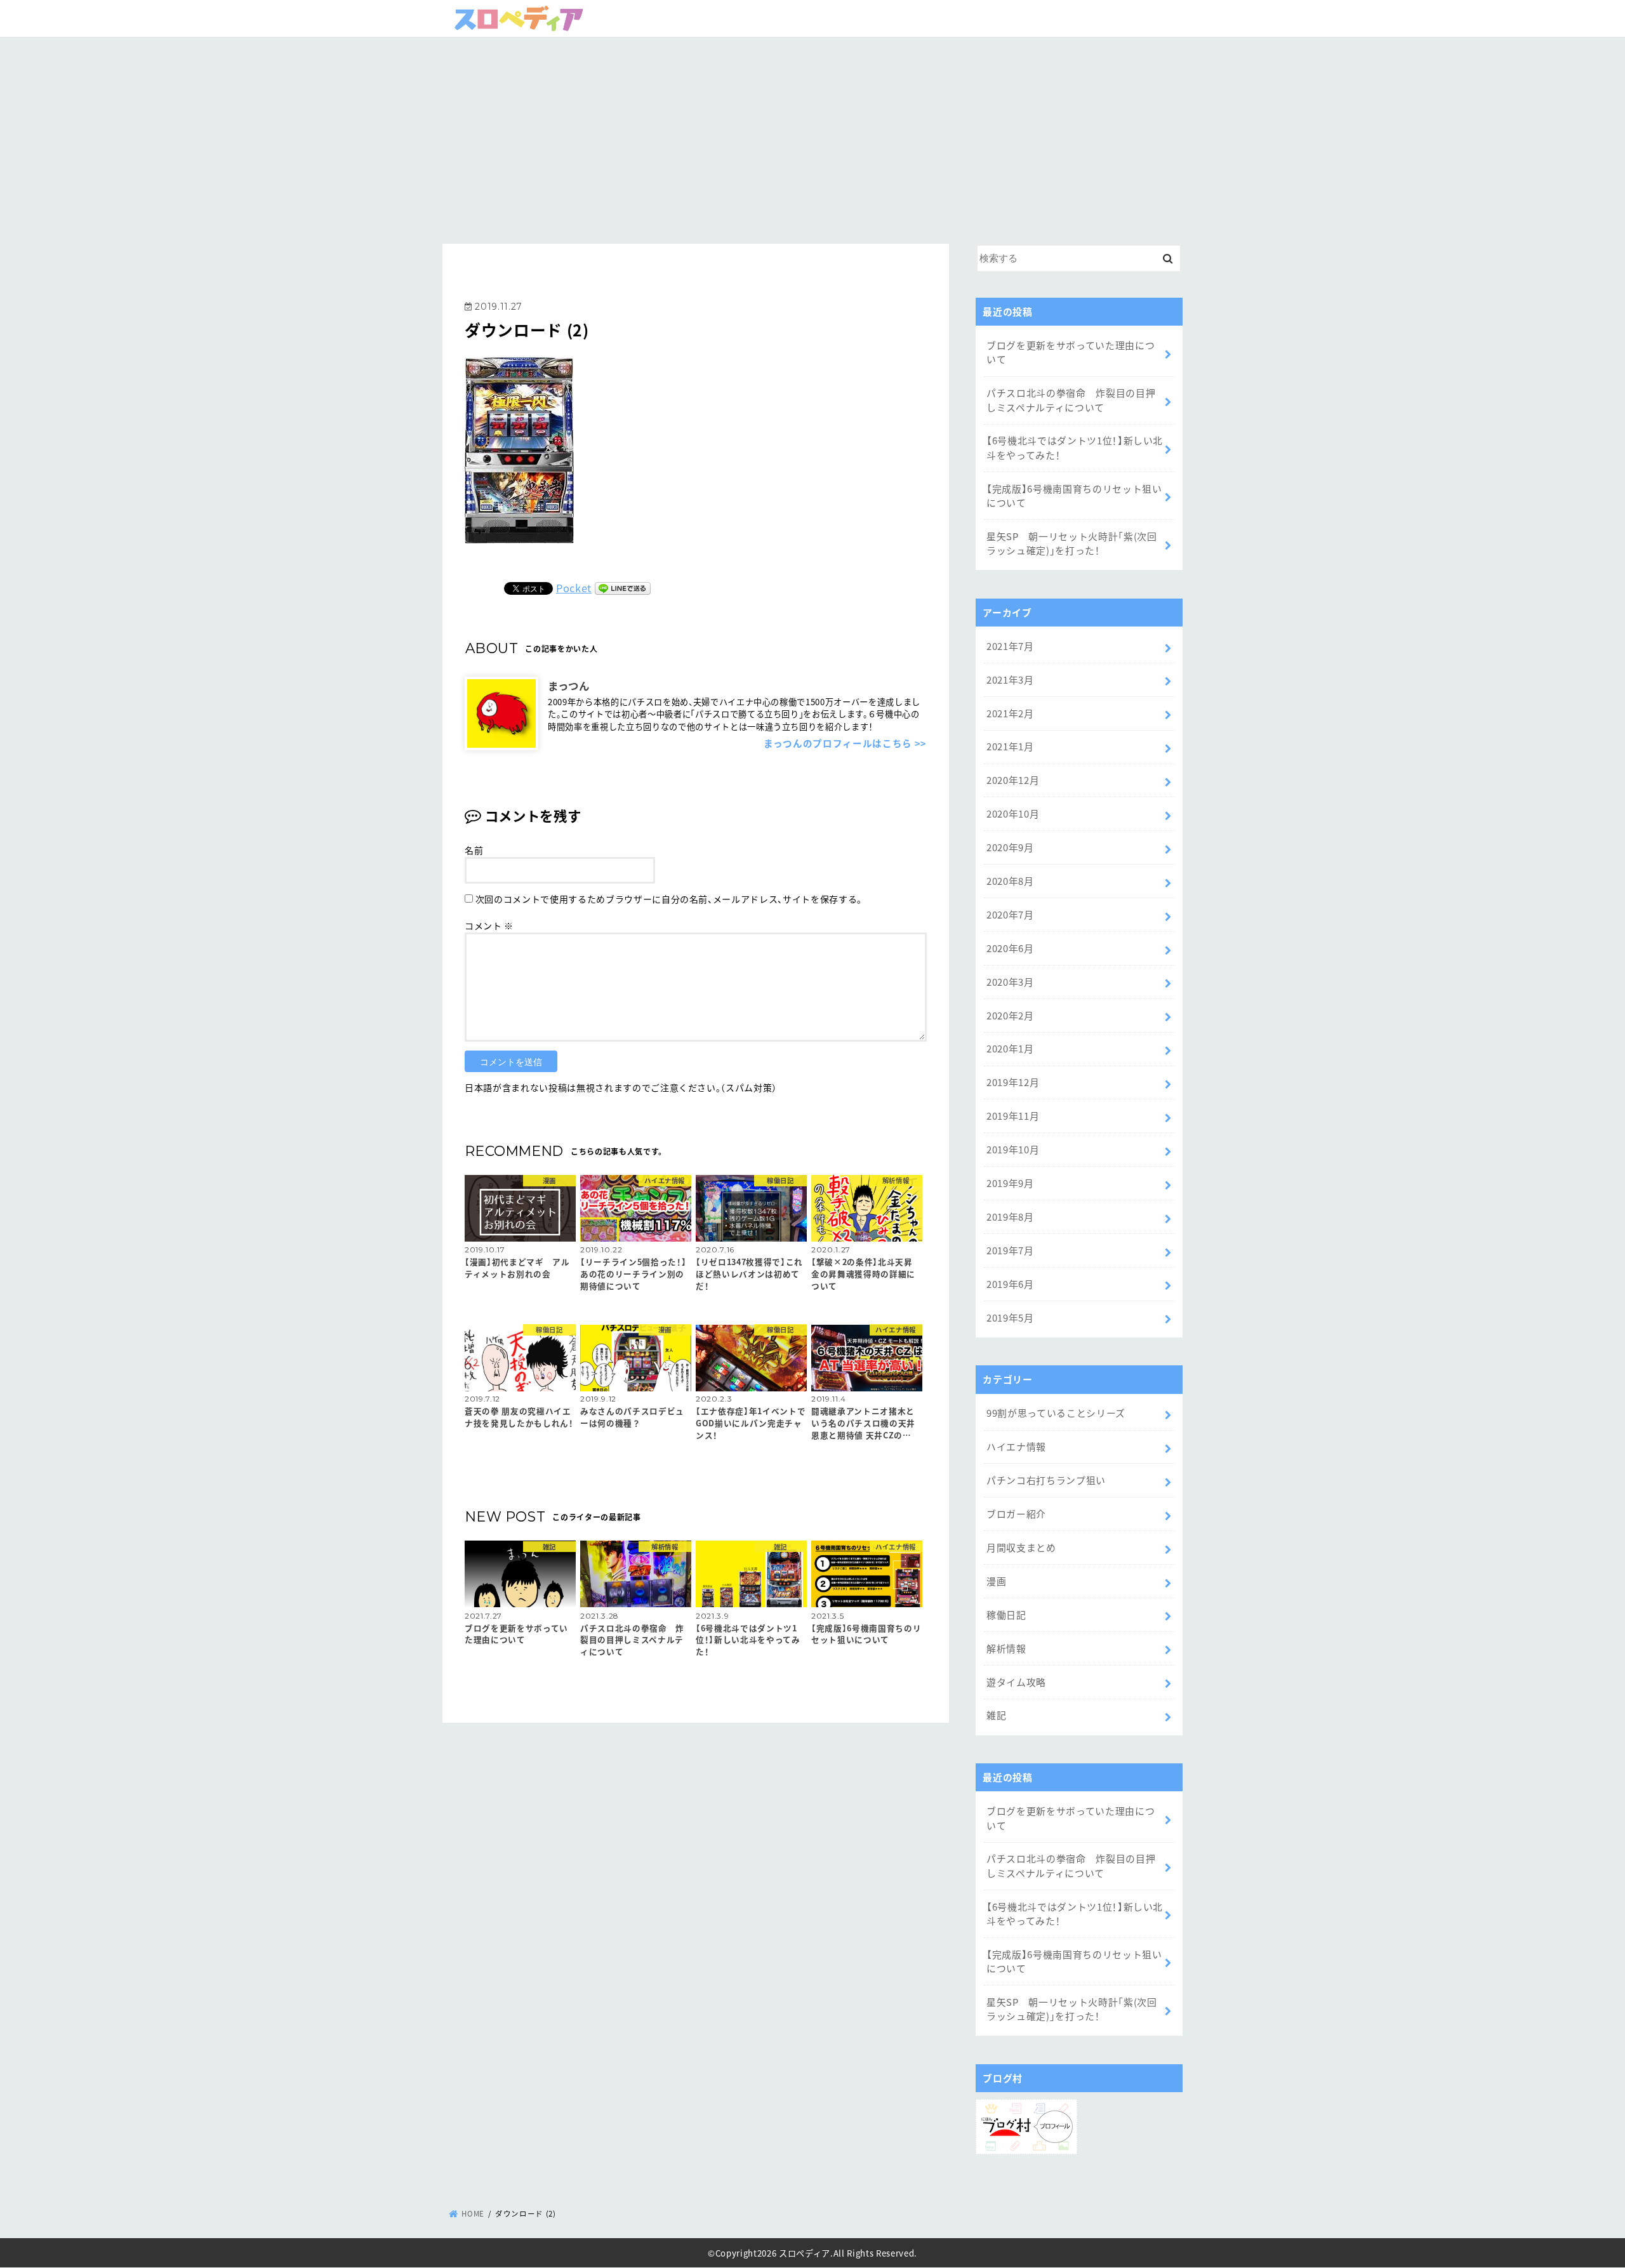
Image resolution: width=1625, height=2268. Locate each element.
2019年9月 (1010, 1183)
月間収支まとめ (1021, 1547)
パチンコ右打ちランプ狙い (1046, 1480)
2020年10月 (1013, 813)
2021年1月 (1010, 746)
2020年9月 (1010, 847)
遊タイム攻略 (1016, 1682)
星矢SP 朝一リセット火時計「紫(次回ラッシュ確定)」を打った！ (1072, 543)
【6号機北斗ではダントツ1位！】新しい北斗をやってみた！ (1075, 447)
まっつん (569, 685)
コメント (489, 925)
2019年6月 (1010, 1284)
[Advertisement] (812, 136)
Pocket (574, 588)
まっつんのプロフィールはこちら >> (845, 743)
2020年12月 (1013, 780)
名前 (474, 850)
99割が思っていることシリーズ (1056, 1413)
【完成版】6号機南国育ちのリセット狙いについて (1074, 495)
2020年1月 (1010, 1048)
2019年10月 (1013, 1149)
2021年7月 (1010, 646)
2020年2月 (1010, 1015)
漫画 (996, 1581)
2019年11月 (1013, 1116)
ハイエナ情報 (1016, 1446)
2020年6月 (1010, 948)
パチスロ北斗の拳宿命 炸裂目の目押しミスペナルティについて (1071, 400)
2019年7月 (1010, 1250)
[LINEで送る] (623, 588)
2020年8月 (1010, 881)
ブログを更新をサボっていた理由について (1071, 352)
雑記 (996, 1715)
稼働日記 (1006, 1615)
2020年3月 (1010, 982)
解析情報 (1006, 1648)
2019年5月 (1010, 1317)
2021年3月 (1010, 680)
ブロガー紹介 (1016, 1514)
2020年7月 (1010, 914)
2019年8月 (1010, 1217)
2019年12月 (1013, 1082)
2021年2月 (1010, 713)
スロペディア (805, 2253)
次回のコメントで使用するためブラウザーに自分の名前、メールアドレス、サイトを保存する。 (669, 899)
